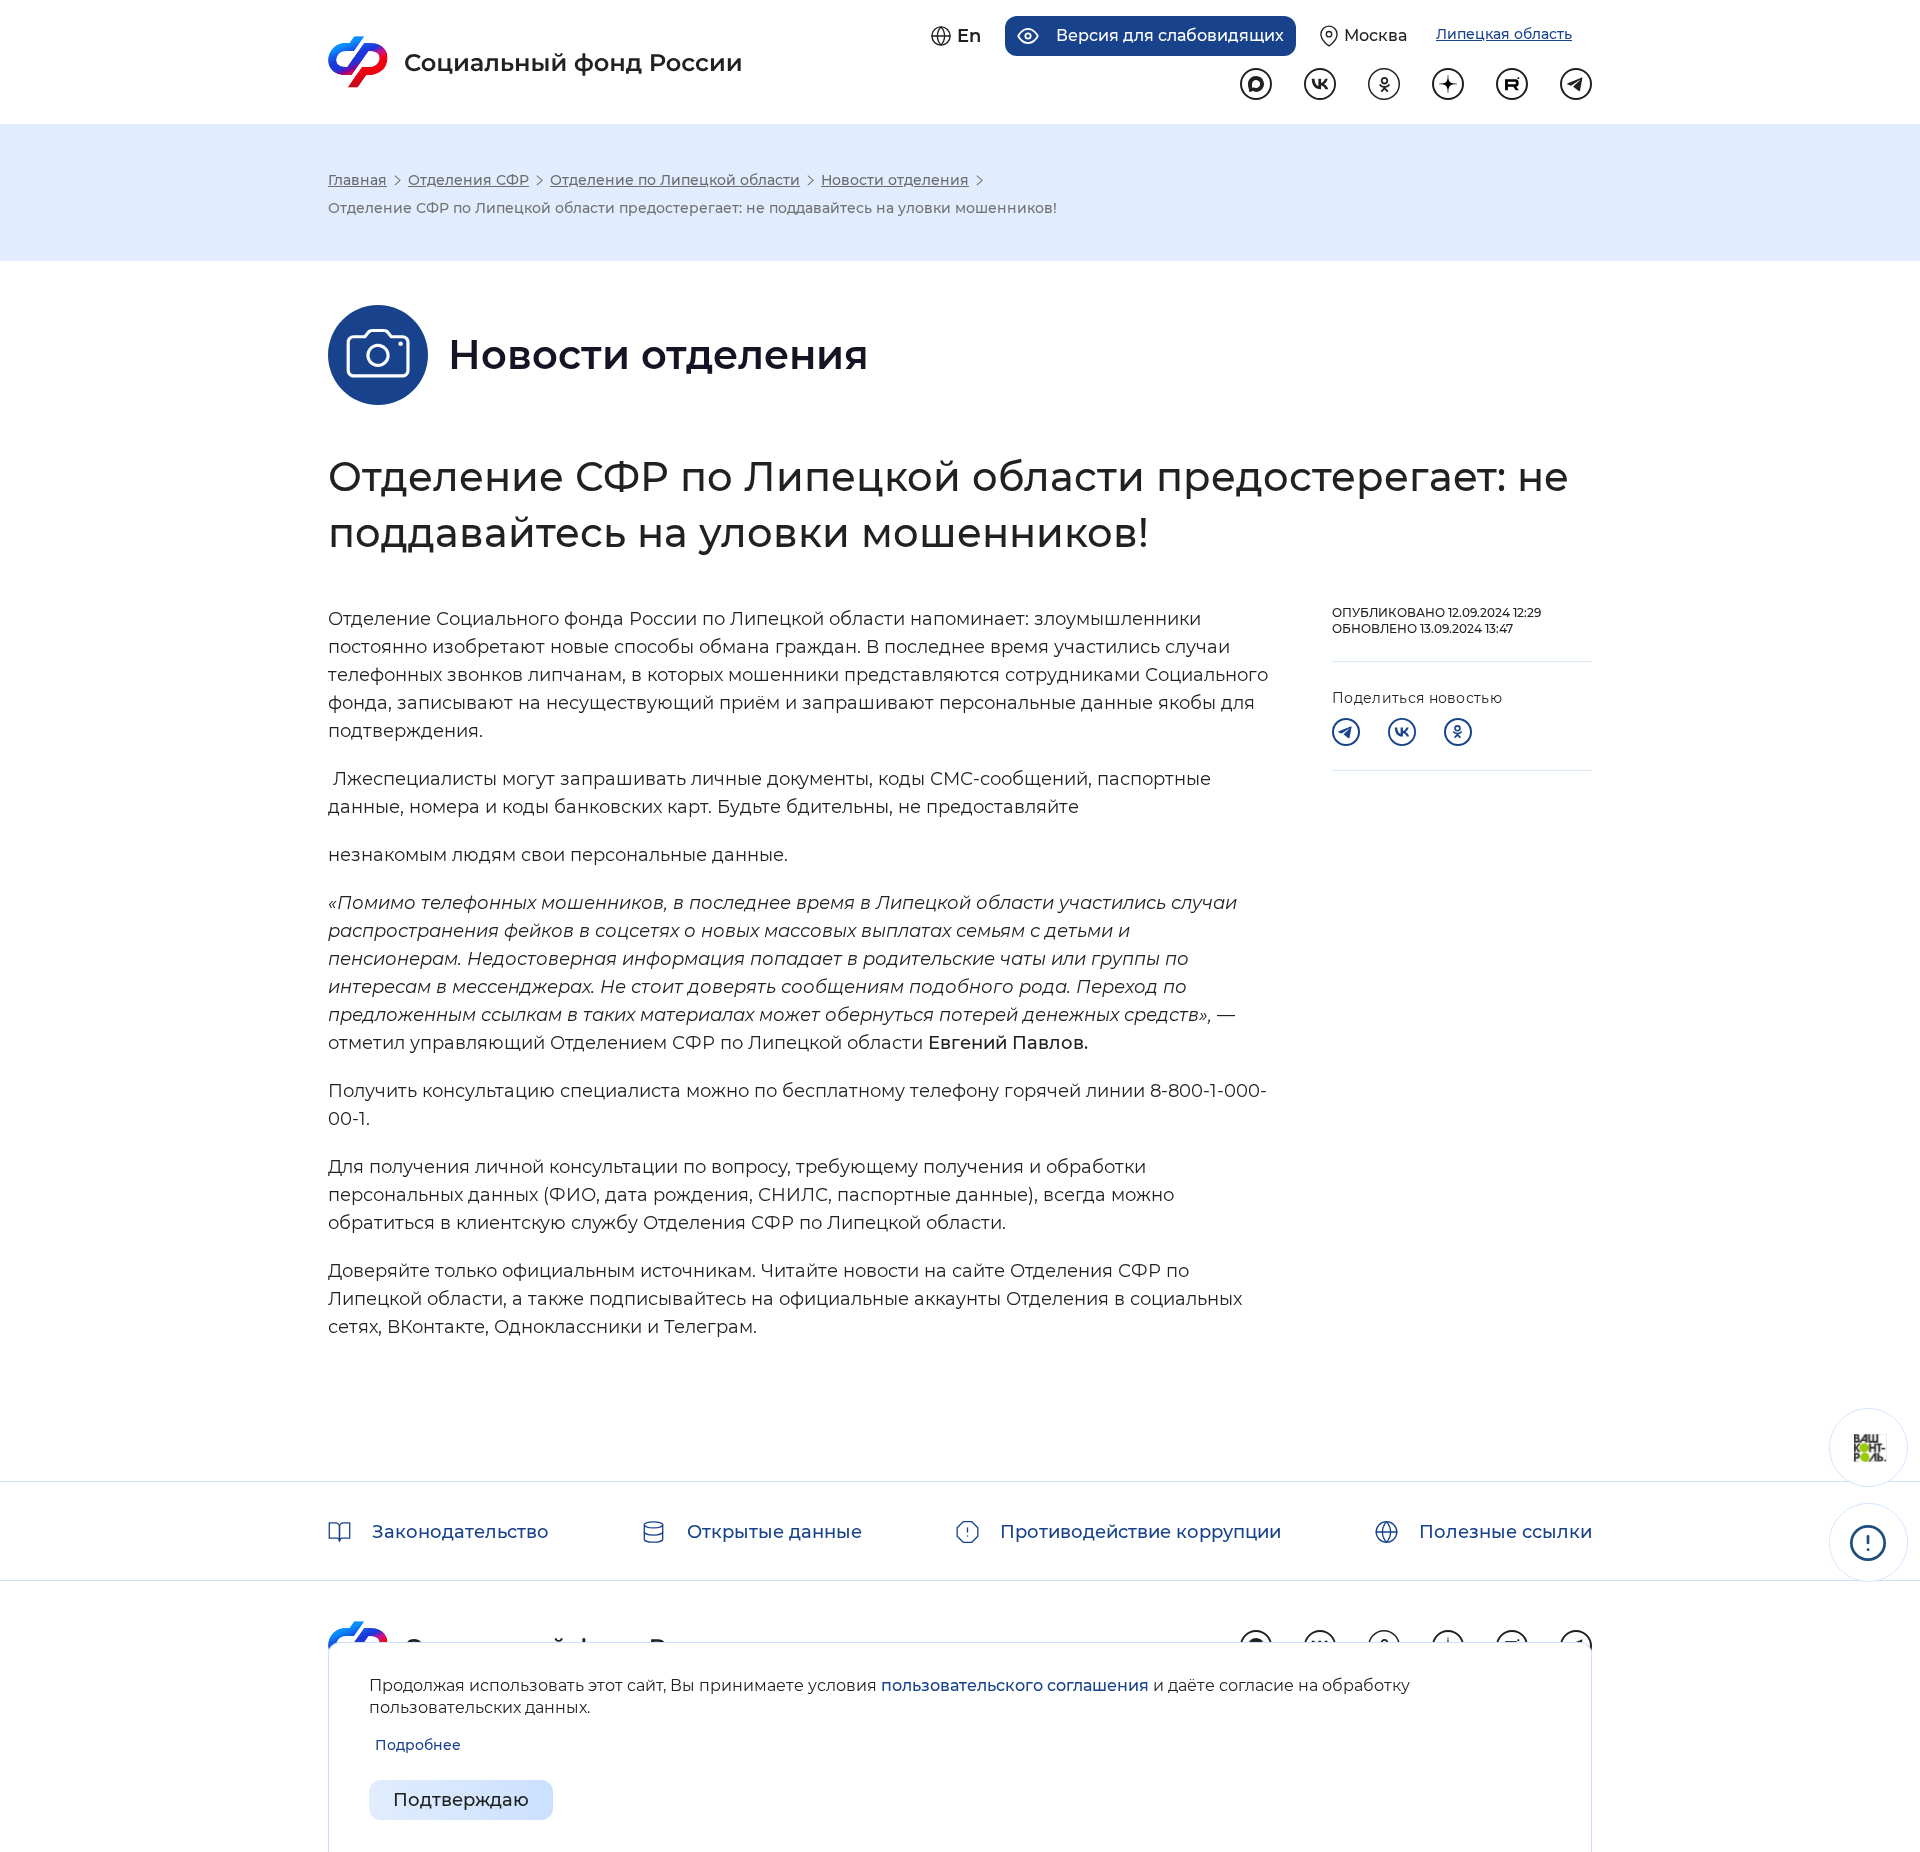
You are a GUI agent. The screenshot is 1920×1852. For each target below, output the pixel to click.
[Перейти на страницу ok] (1384, 84)
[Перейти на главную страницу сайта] (535, 62)
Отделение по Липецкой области (675, 180)
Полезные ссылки (1505, 1532)
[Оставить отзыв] (1868, 1447)
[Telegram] (1346, 732)
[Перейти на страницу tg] (1576, 84)
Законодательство (460, 1532)
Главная (357, 180)
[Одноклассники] (1458, 732)
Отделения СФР (468, 180)
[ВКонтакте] (1402, 732)
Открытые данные (774, 1532)
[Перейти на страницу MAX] (1256, 84)
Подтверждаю (461, 1800)
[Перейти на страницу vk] (1320, 84)
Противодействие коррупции (1140, 1532)
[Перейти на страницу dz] (1448, 84)
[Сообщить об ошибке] (1868, 1542)
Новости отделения (895, 180)
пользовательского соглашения (1015, 1685)
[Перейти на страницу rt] (1512, 84)
